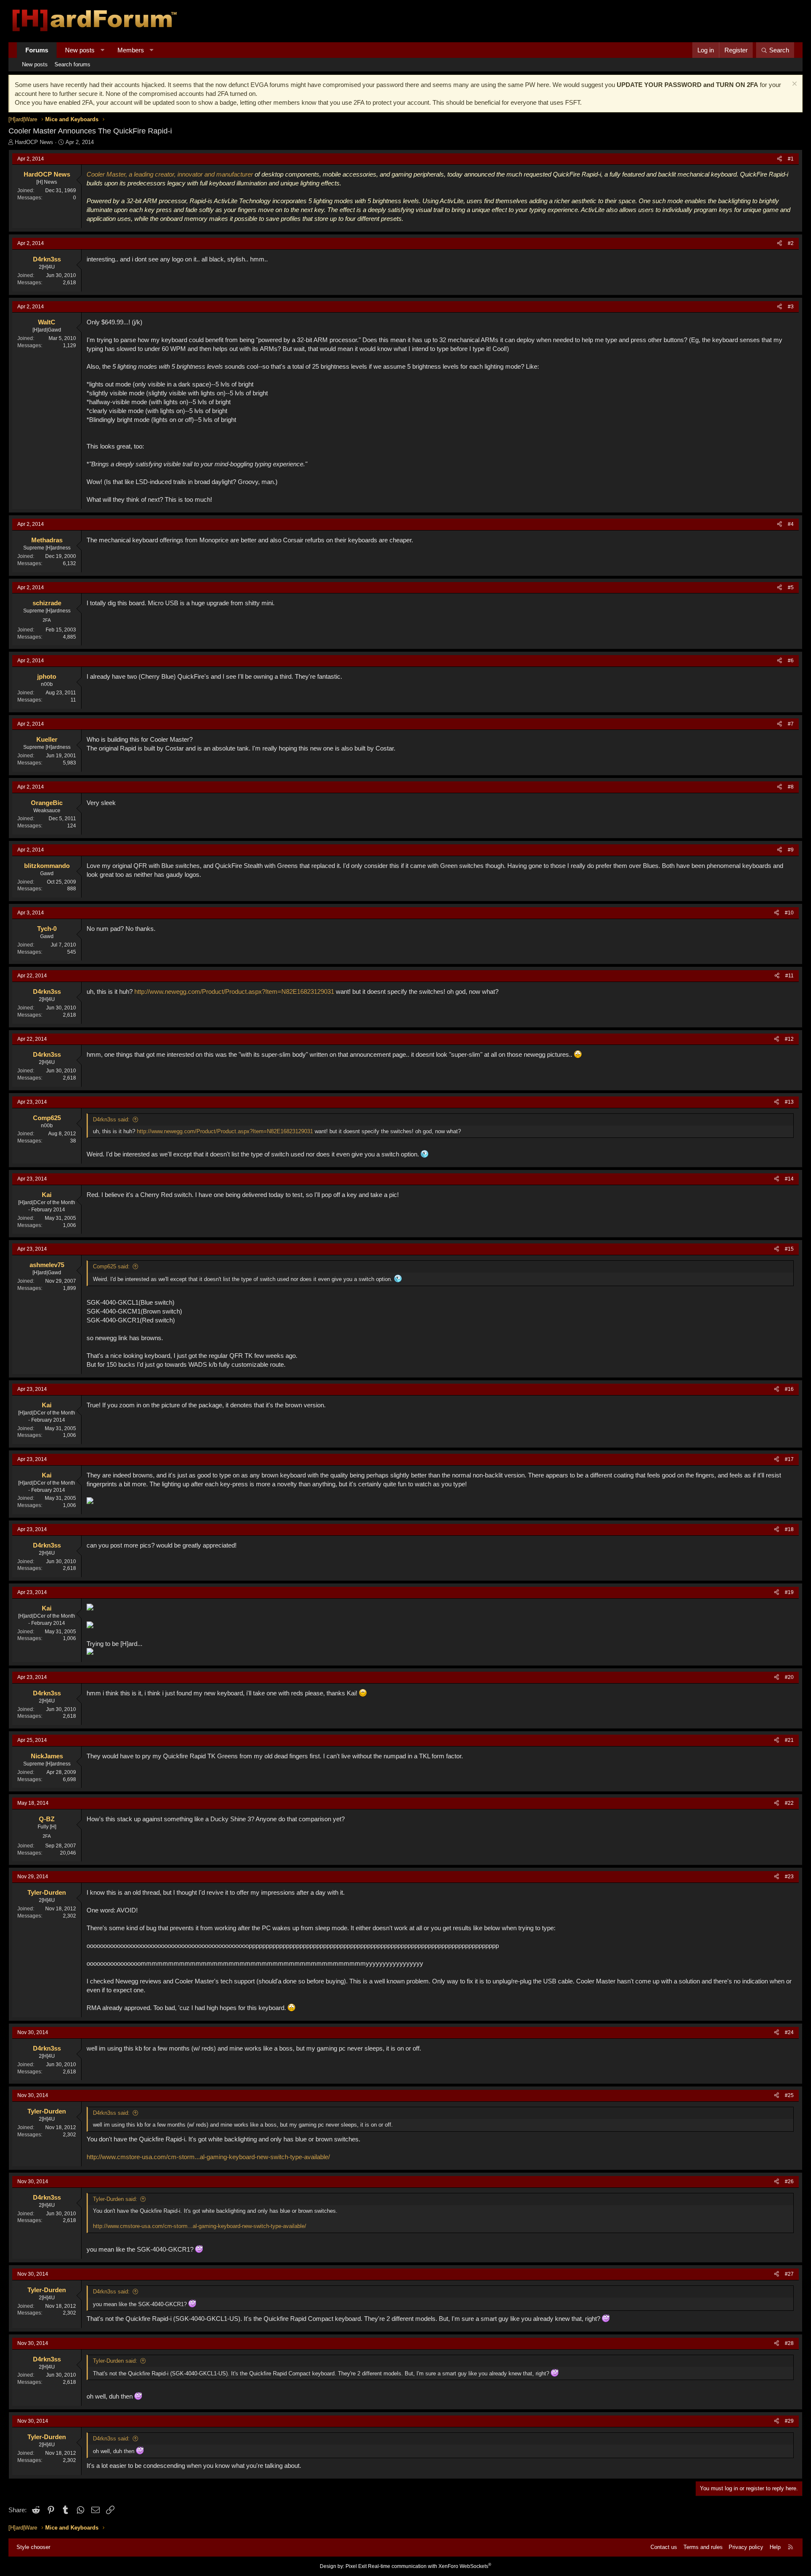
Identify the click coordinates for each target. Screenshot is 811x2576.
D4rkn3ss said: (111, 1119)
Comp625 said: (111, 1266)
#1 (791, 159)
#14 (789, 1179)
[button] (102, 50)
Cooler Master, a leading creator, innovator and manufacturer (170, 174)
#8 (791, 787)
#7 (791, 724)
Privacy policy (746, 2547)
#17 (789, 1459)
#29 (789, 2421)
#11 (789, 976)
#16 (789, 1389)
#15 (789, 1249)
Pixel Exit (356, 2566)
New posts (80, 50)
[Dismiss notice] (793, 85)
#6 (791, 661)
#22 (789, 1803)
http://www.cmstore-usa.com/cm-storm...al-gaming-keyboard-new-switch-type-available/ (208, 2157)
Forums (37, 50)
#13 (789, 1102)
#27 (789, 2274)
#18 (789, 1529)
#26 (789, 2182)
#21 (789, 1740)
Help (775, 2547)
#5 (791, 588)
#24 (789, 2032)
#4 (791, 524)
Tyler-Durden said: (115, 2199)
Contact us (664, 2547)
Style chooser (33, 2547)
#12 (789, 1039)
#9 (791, 850)
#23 (789, 1877)
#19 (789, 1592)
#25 (789, 2095)
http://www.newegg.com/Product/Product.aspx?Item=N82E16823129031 (234, 992)
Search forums (72, 64)
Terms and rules (703, 2547)
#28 (789, 2343)
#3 (791, 307)
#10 (789, 913)
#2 (791, 243)
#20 (789, 1677)
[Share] (780, 159)
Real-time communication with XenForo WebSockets (430, 2566)
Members (131, 50)
